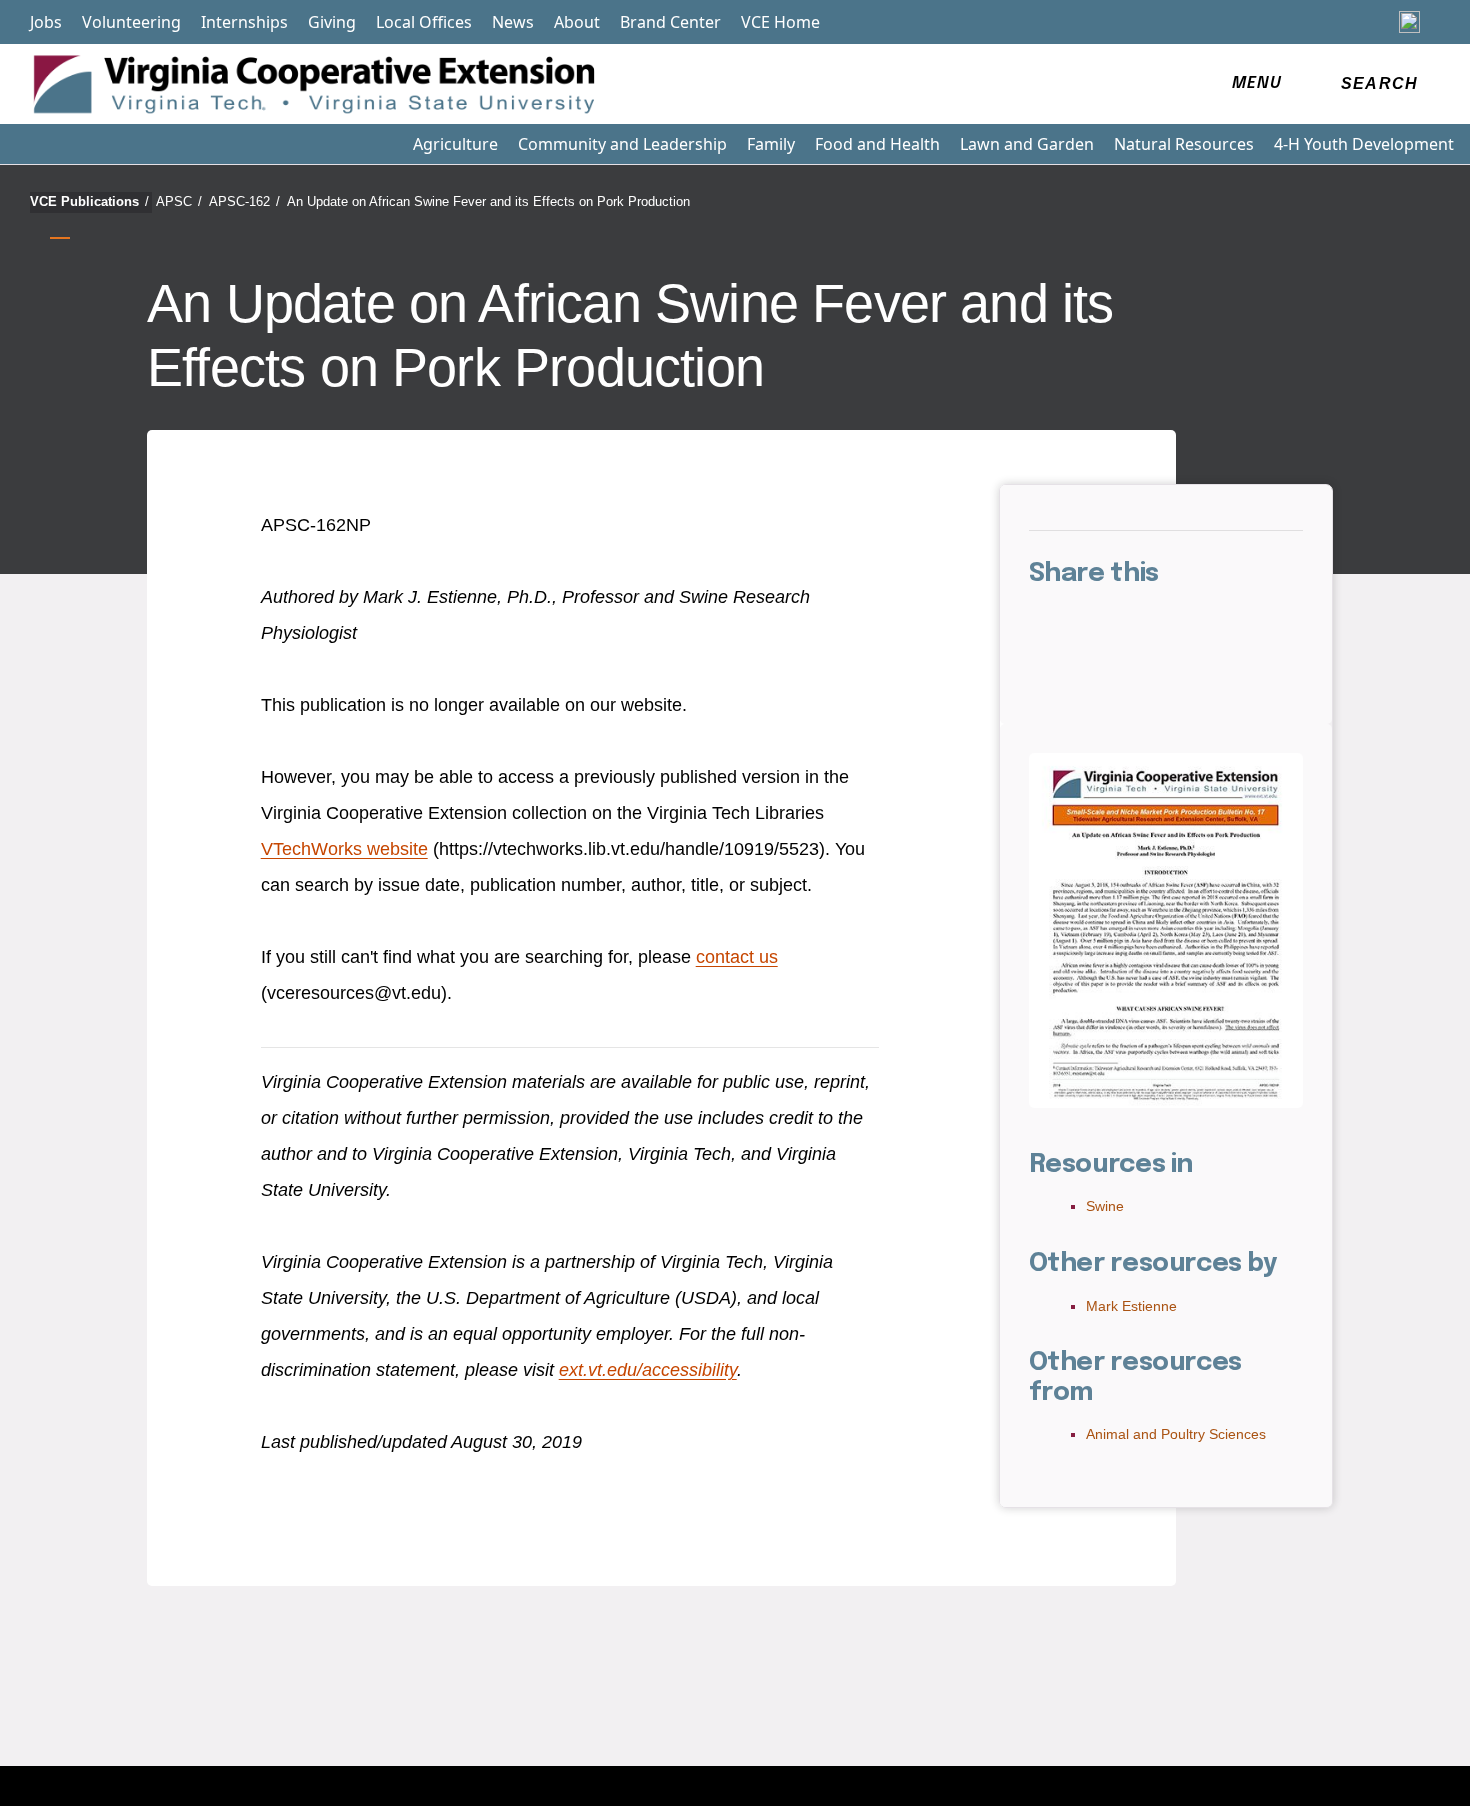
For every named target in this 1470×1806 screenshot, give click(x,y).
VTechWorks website (344, 849)
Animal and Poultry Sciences (1176, 1434)
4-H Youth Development (1364, 144)
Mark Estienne (1131, 1306)
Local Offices (424, 22)
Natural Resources (1184, 144)
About (577, 22)
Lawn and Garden (1027, 144)
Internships (244, 22)
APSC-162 (244, 201)
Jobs (46, 22)
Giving (332, 22)
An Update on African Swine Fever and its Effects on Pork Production (488, 201)
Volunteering (131, 22)
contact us (737, 957)
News (513, 22)
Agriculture (455, 144)
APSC (179, 201)
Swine (1105, 1206)
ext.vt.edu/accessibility (648, 1370)
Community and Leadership (622, 144)
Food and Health (877, 144)
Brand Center (670, 22)
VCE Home (780, 22)
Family (771, 144)
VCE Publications (89, 201)
